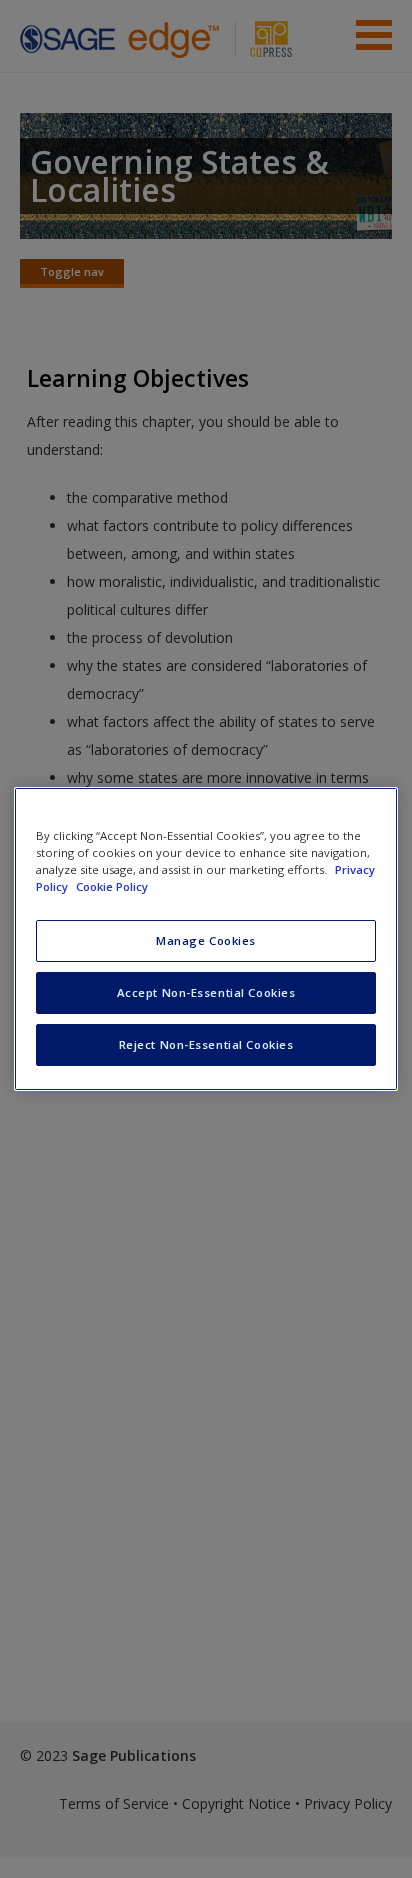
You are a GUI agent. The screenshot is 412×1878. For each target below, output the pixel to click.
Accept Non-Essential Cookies (206, 992)
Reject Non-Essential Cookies (206, 1044)
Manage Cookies (206, 940)
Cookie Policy (112, 886)
